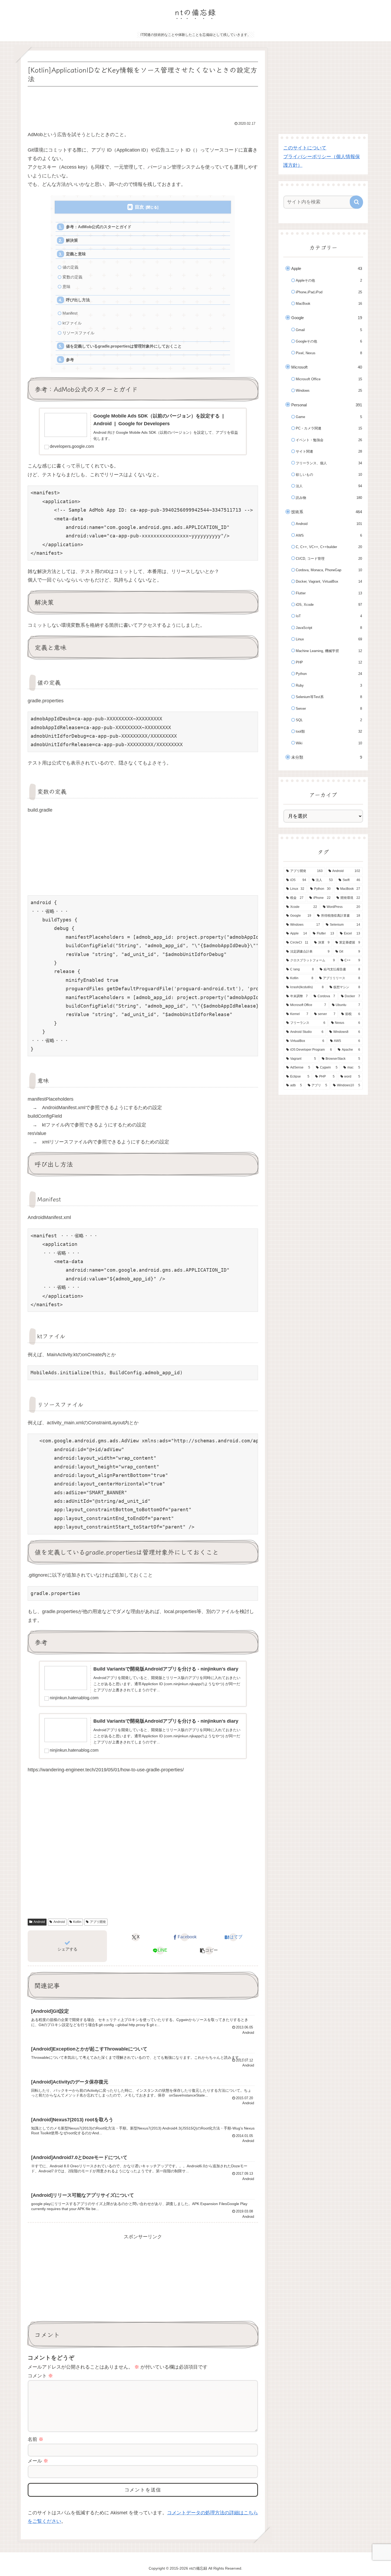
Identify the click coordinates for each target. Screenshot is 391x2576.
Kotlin (77, 1922)
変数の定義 (72, 277)
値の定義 (70, 267)
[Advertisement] (143, 103)
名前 (36, 2439)
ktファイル (72, 323)
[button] (209, 1951)
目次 (139, 207)
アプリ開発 (98, 1922)
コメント (40, 2376)
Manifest (70, 313)
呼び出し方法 (78, 300)
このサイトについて (305, 148)
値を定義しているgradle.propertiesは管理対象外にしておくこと (124, 346)
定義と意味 (76, 254)
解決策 (72, 240)
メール (38, 2461)
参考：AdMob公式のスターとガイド (99, 227)
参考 (70, 360)
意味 (66, 287)
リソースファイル (78, 333)
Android (39, 1922)
